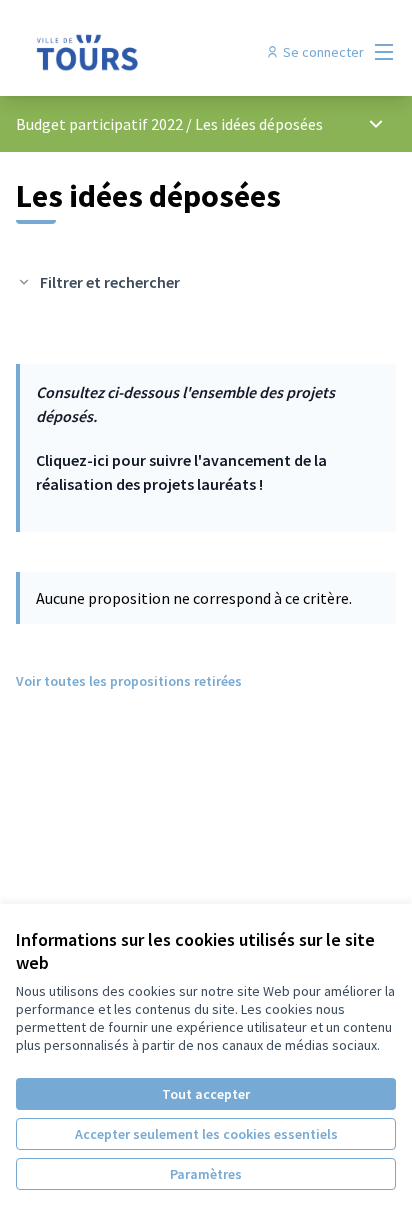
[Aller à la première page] (156, 52)
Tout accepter (206, 1094)
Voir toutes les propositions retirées (129, 681)
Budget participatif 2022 (99, 124)
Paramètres (206, 1174)
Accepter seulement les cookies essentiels (206, 1134)
